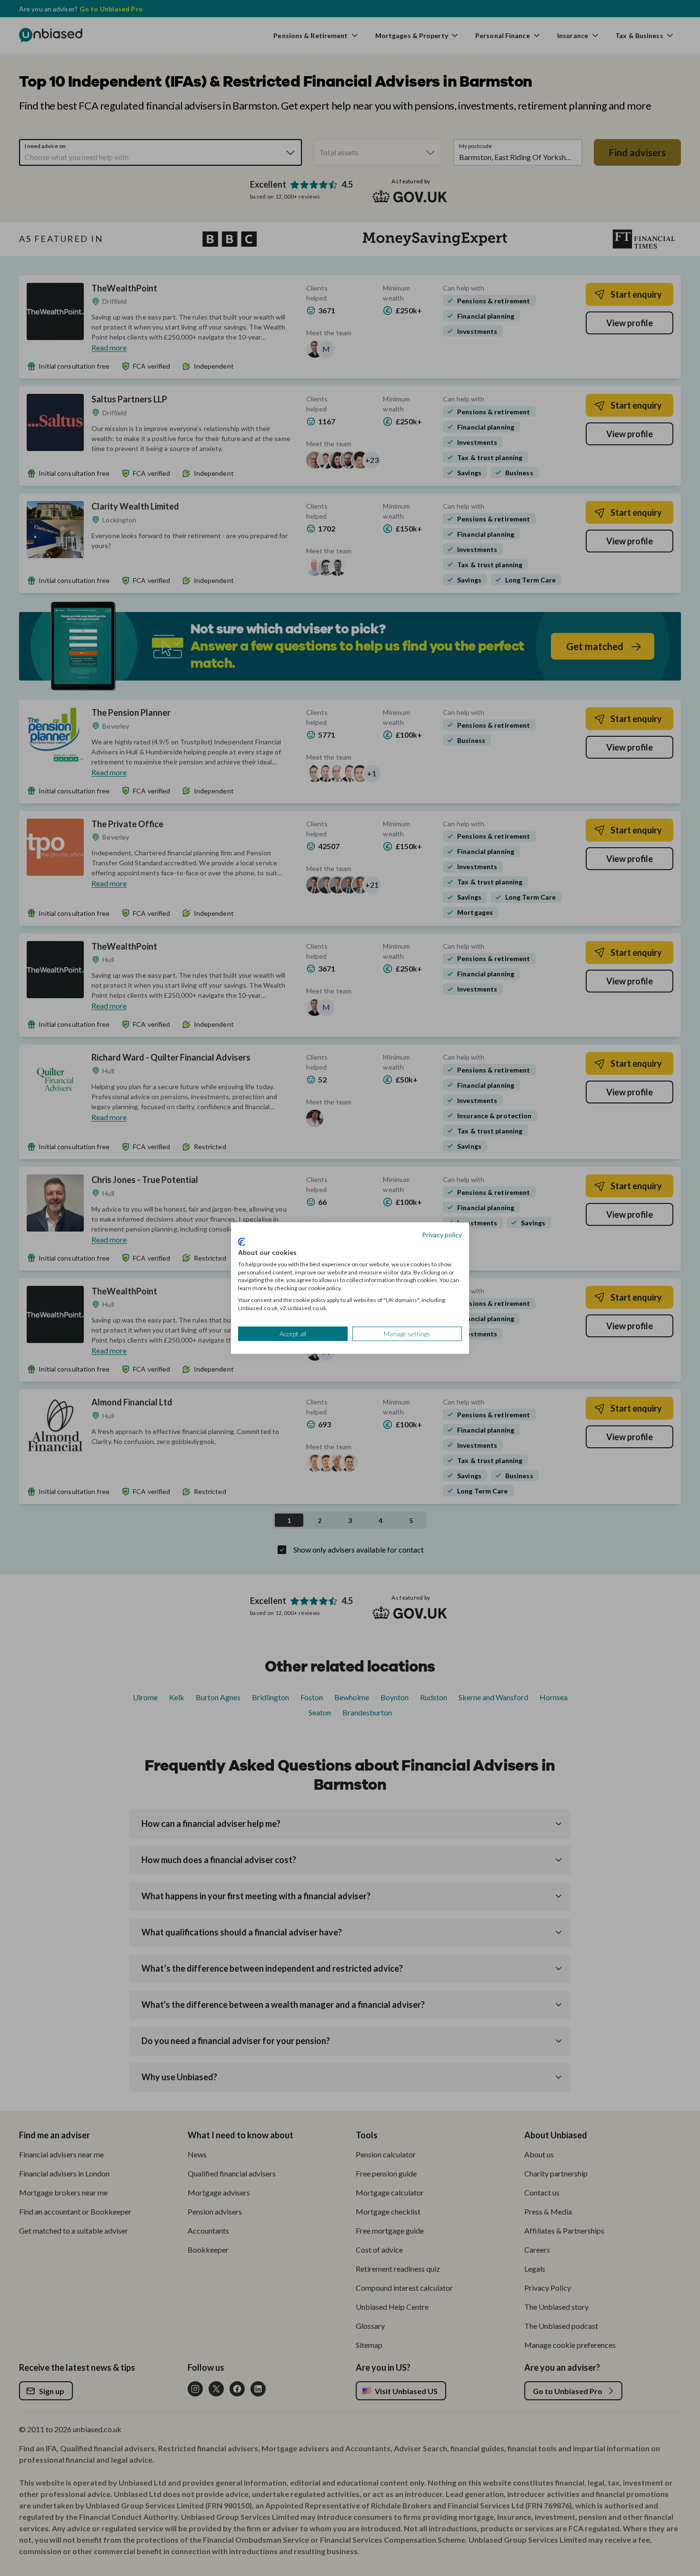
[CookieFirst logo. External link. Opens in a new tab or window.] (242, 1242)
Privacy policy (442, 1234)
